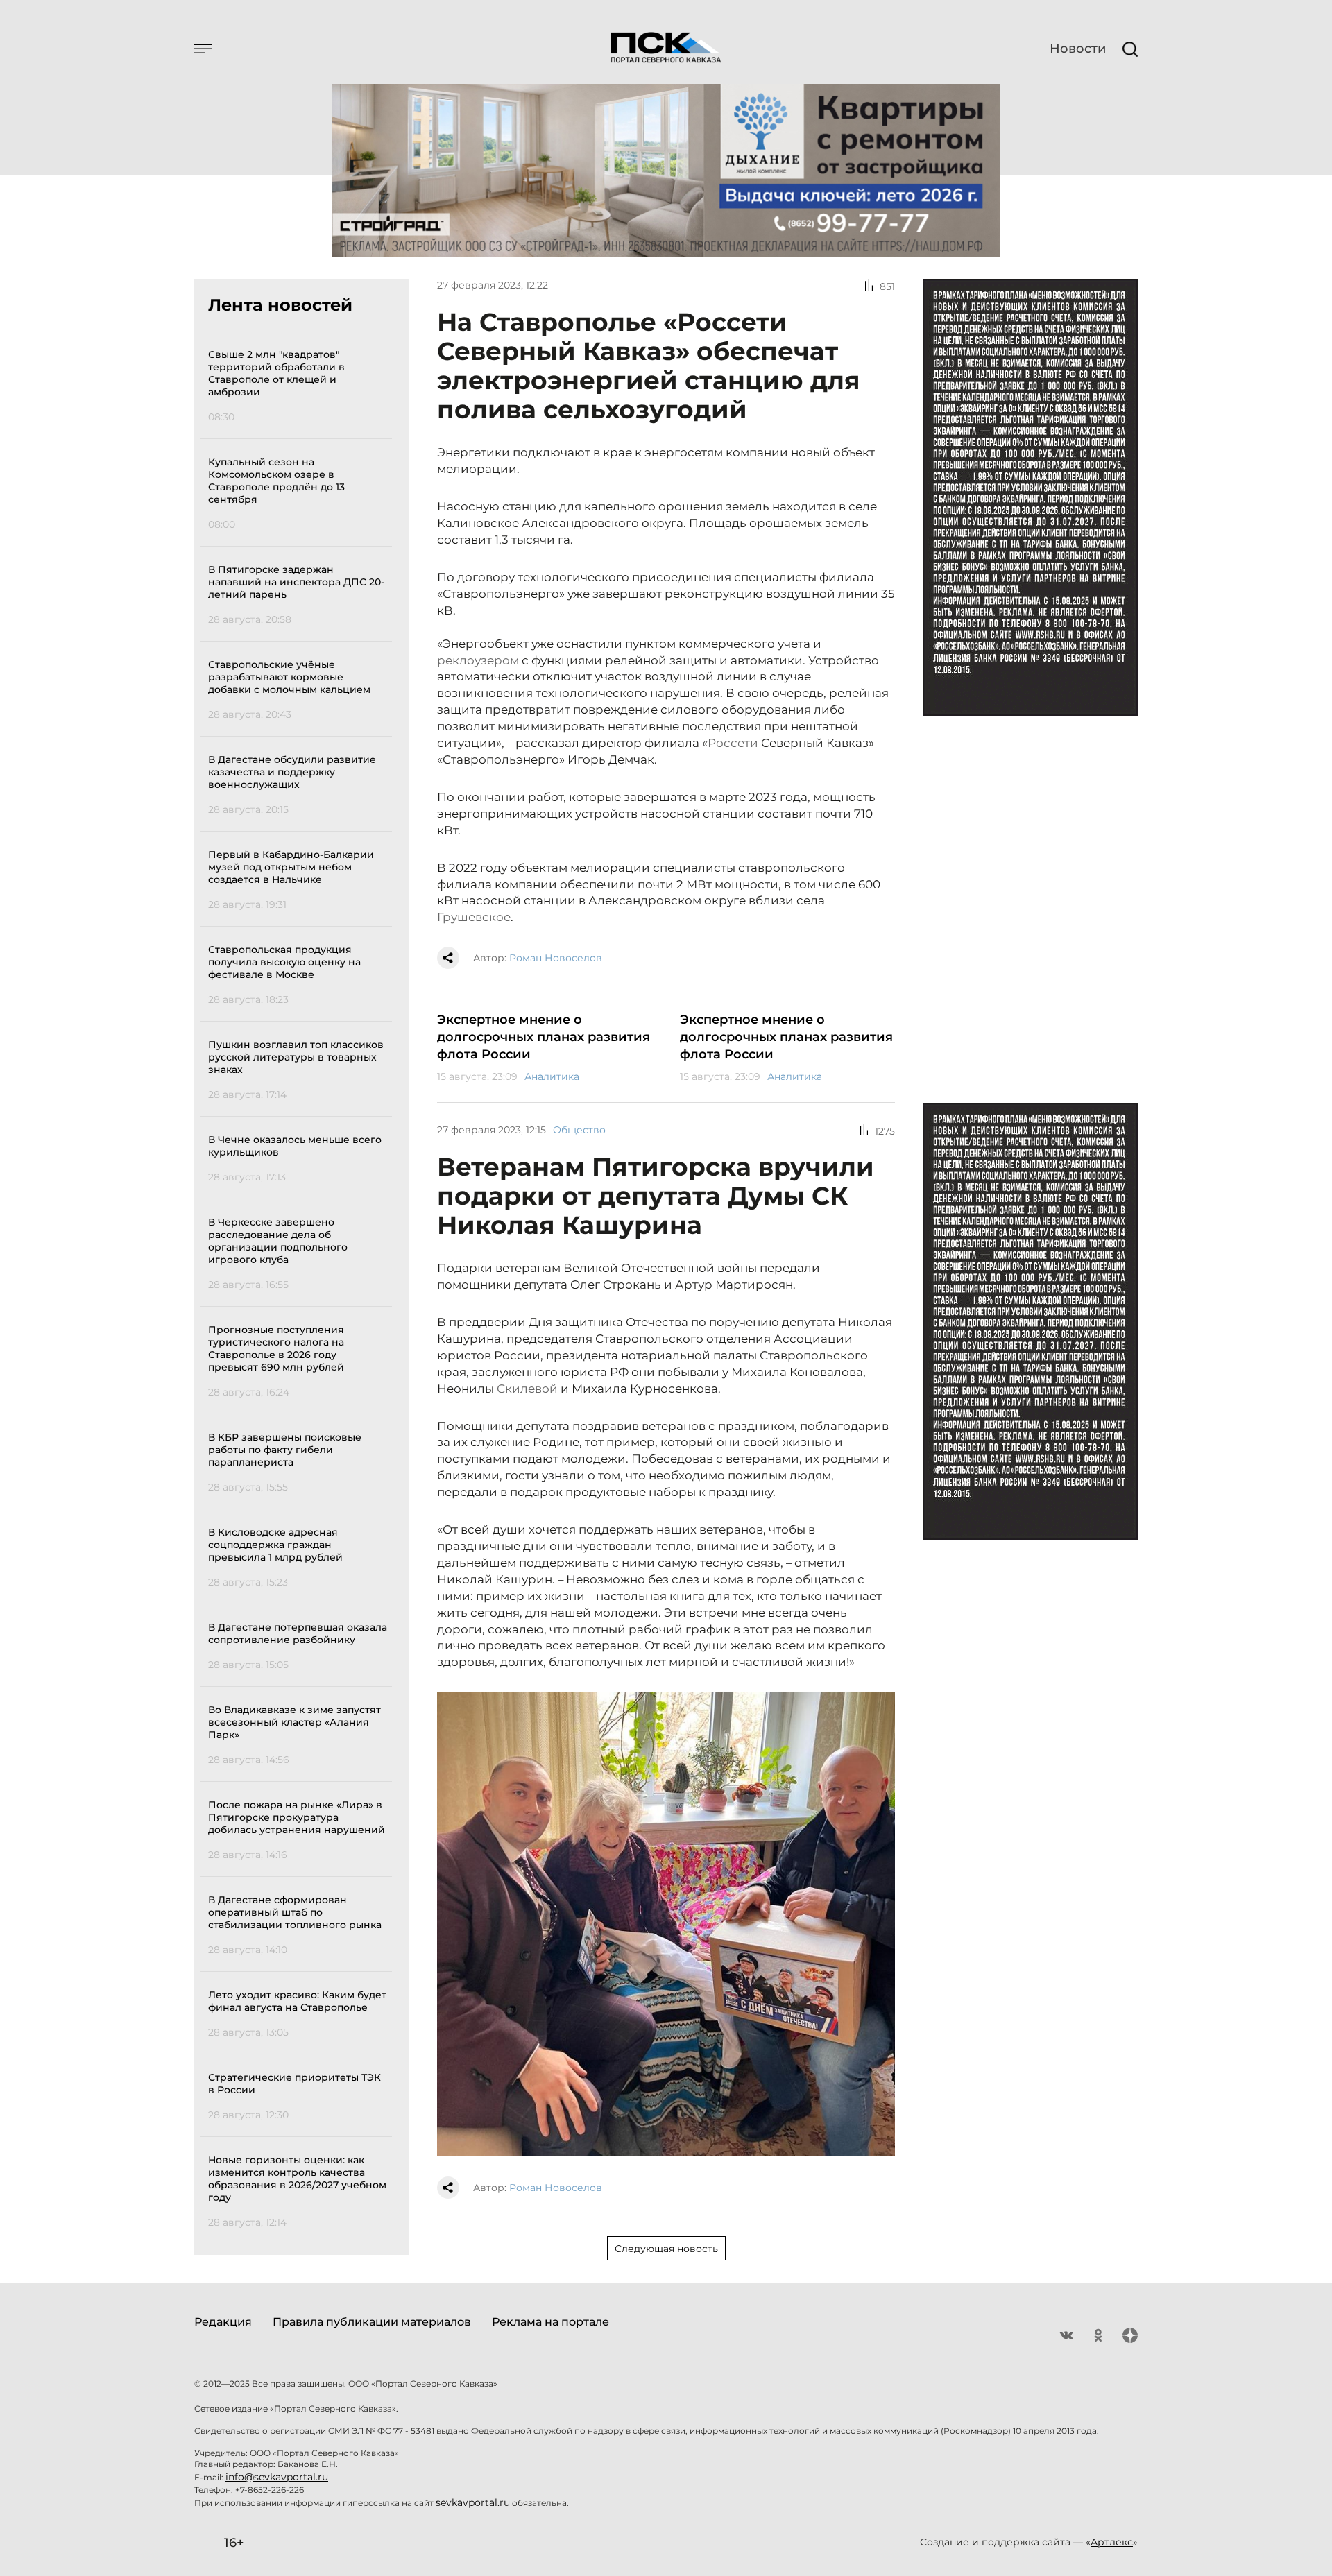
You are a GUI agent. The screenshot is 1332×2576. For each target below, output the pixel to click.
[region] (300, 1286)
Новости (1078, 49)
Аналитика (552, 1076)
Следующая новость (666, 2249)
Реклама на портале (550, 2322)
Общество (579, 1130)
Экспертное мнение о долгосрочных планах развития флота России (544, 1037)
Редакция (223, 2322)
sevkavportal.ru (473, 2502)
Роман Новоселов (556, 958)
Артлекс (1112, 2542)
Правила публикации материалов (372, 2322)
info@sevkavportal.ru (277, 2477)
